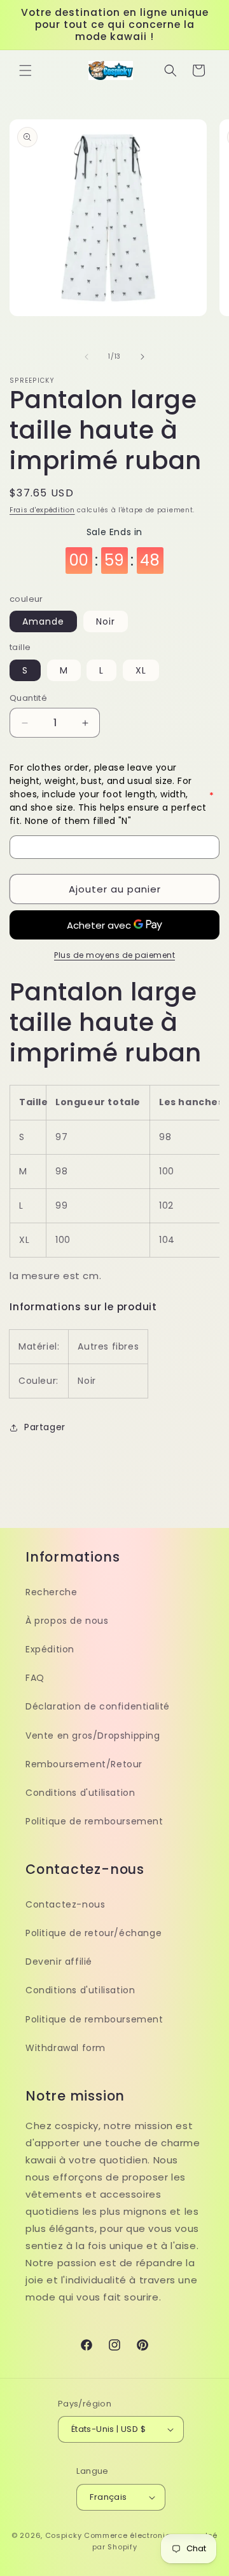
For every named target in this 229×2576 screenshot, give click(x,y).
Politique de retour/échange (94, 1933)
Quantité (28, 698)
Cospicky (64, 2535)
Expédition (50, 1649)
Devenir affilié (59, 1962)
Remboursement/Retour (84, 1764)
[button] (25, 70)
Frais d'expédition (42, 510)
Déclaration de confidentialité (98, 1706)
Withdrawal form (66, 2048)
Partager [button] (45, 1427)
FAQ (35, 1678)
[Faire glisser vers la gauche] (87, 357)
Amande (43, 621)
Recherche (51, 1592)
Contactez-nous (65, 1904)
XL (141, 670)
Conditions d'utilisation (80, 1793)
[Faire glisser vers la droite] (142, 357)
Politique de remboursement (94, 1821)
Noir (106, 621)
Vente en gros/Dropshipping (93, 1736)
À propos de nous (67, 1621)
